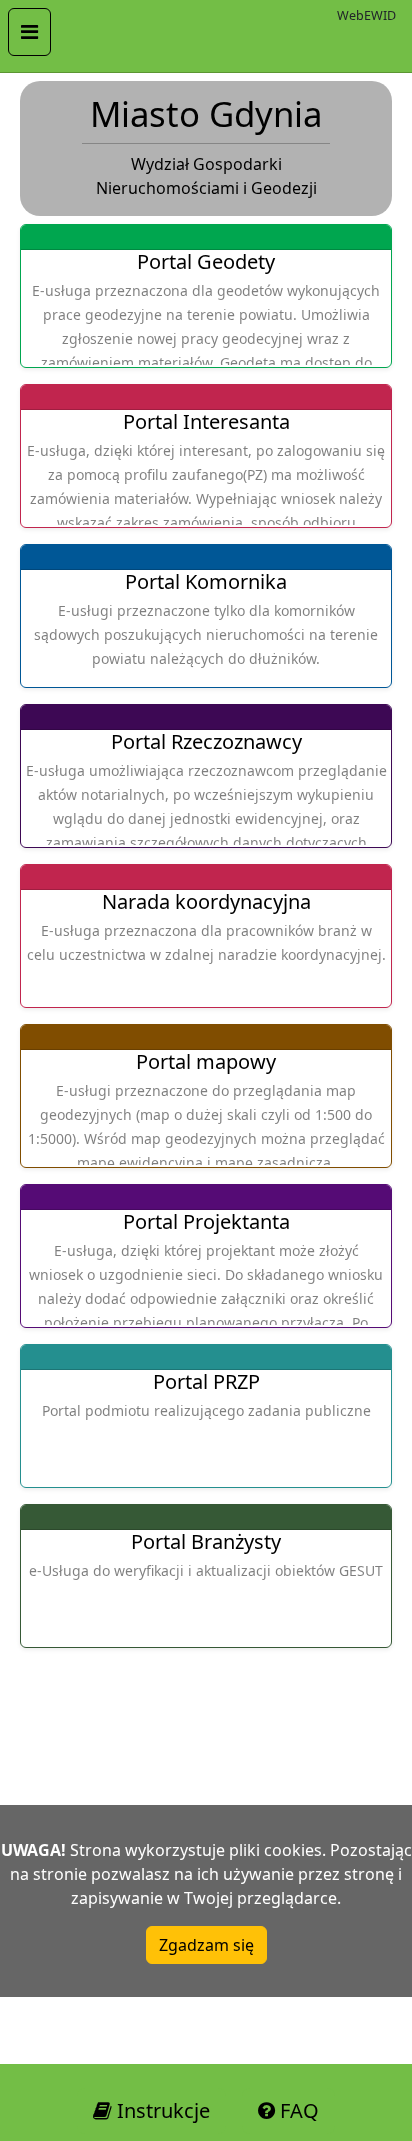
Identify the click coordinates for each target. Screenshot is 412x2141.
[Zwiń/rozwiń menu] (29, 32)
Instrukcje (161, 2110)
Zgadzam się (206, 1945)
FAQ (297, 2110)
